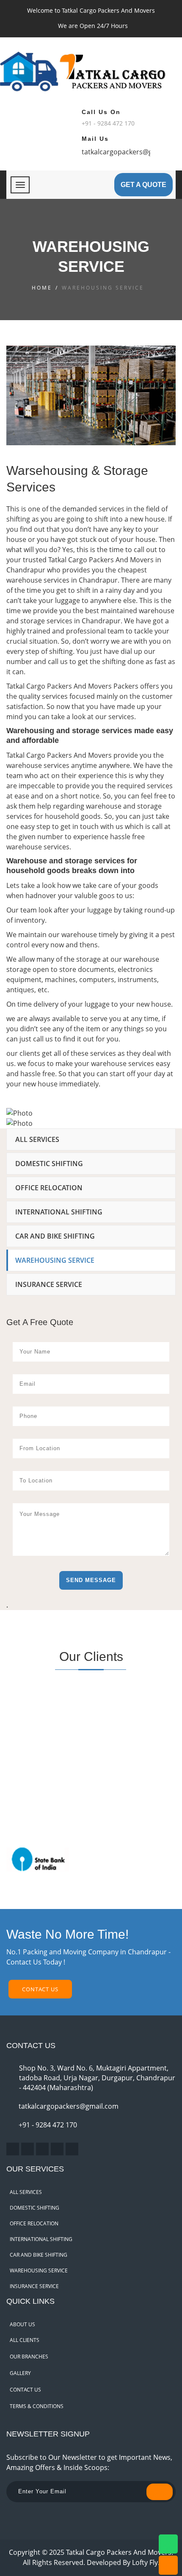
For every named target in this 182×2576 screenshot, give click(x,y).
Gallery (20, 2373)
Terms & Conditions (37, 2406)
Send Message (91, 1580)
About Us (22, 2324)
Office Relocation (49, 1188)
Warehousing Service (55, 1260)
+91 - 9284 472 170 (48, 2125)
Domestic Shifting (49, 1164)
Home (42, 288)
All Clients (25, 2340)
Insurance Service (49, 1284)
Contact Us (40, 1989)
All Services (37, 1139)
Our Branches (29, 2357)
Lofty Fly (145, 2562)
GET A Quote (143, 185)
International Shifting (59, 1212)
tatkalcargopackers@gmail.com (69, 2106)
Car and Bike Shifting (55, 1236)
